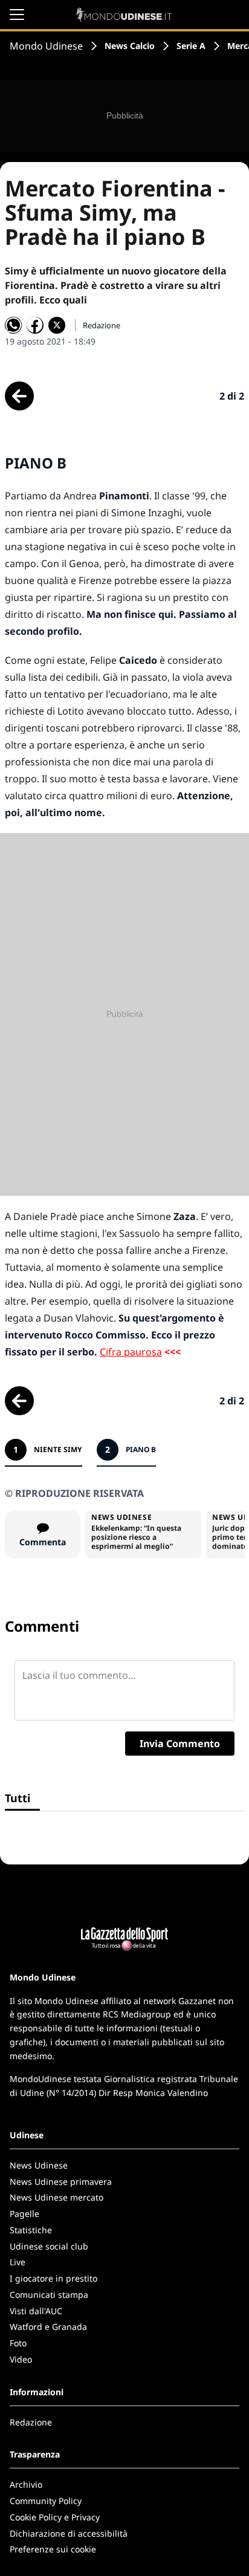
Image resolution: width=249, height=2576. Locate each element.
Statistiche (31, 2230)
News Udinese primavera (61, 2182)
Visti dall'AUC (36, 2311)
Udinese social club (49, 2246)
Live (18, 2262)
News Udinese (39, 2165)
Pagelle (24, 2214)
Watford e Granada (48, 2327)
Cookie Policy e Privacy (55, 2517)
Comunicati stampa (49, 2295)
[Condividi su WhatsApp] (13, 325)
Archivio (26, 2484)
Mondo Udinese (46, 46)
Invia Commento (180, 1744)
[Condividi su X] (57, 325)
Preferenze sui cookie (53, 2549)
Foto (18, 2343)
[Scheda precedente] (19, 396)
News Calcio (130, 46)
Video (21, 2359)
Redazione (31, 2422)
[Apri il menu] (17, 15)
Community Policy (46, 2501)
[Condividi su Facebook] (35, 325)
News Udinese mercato (57, 2197)
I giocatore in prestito (53, 2278)
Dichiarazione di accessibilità (69, 2533)
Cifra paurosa (131, 1352)
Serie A (191, 46)
